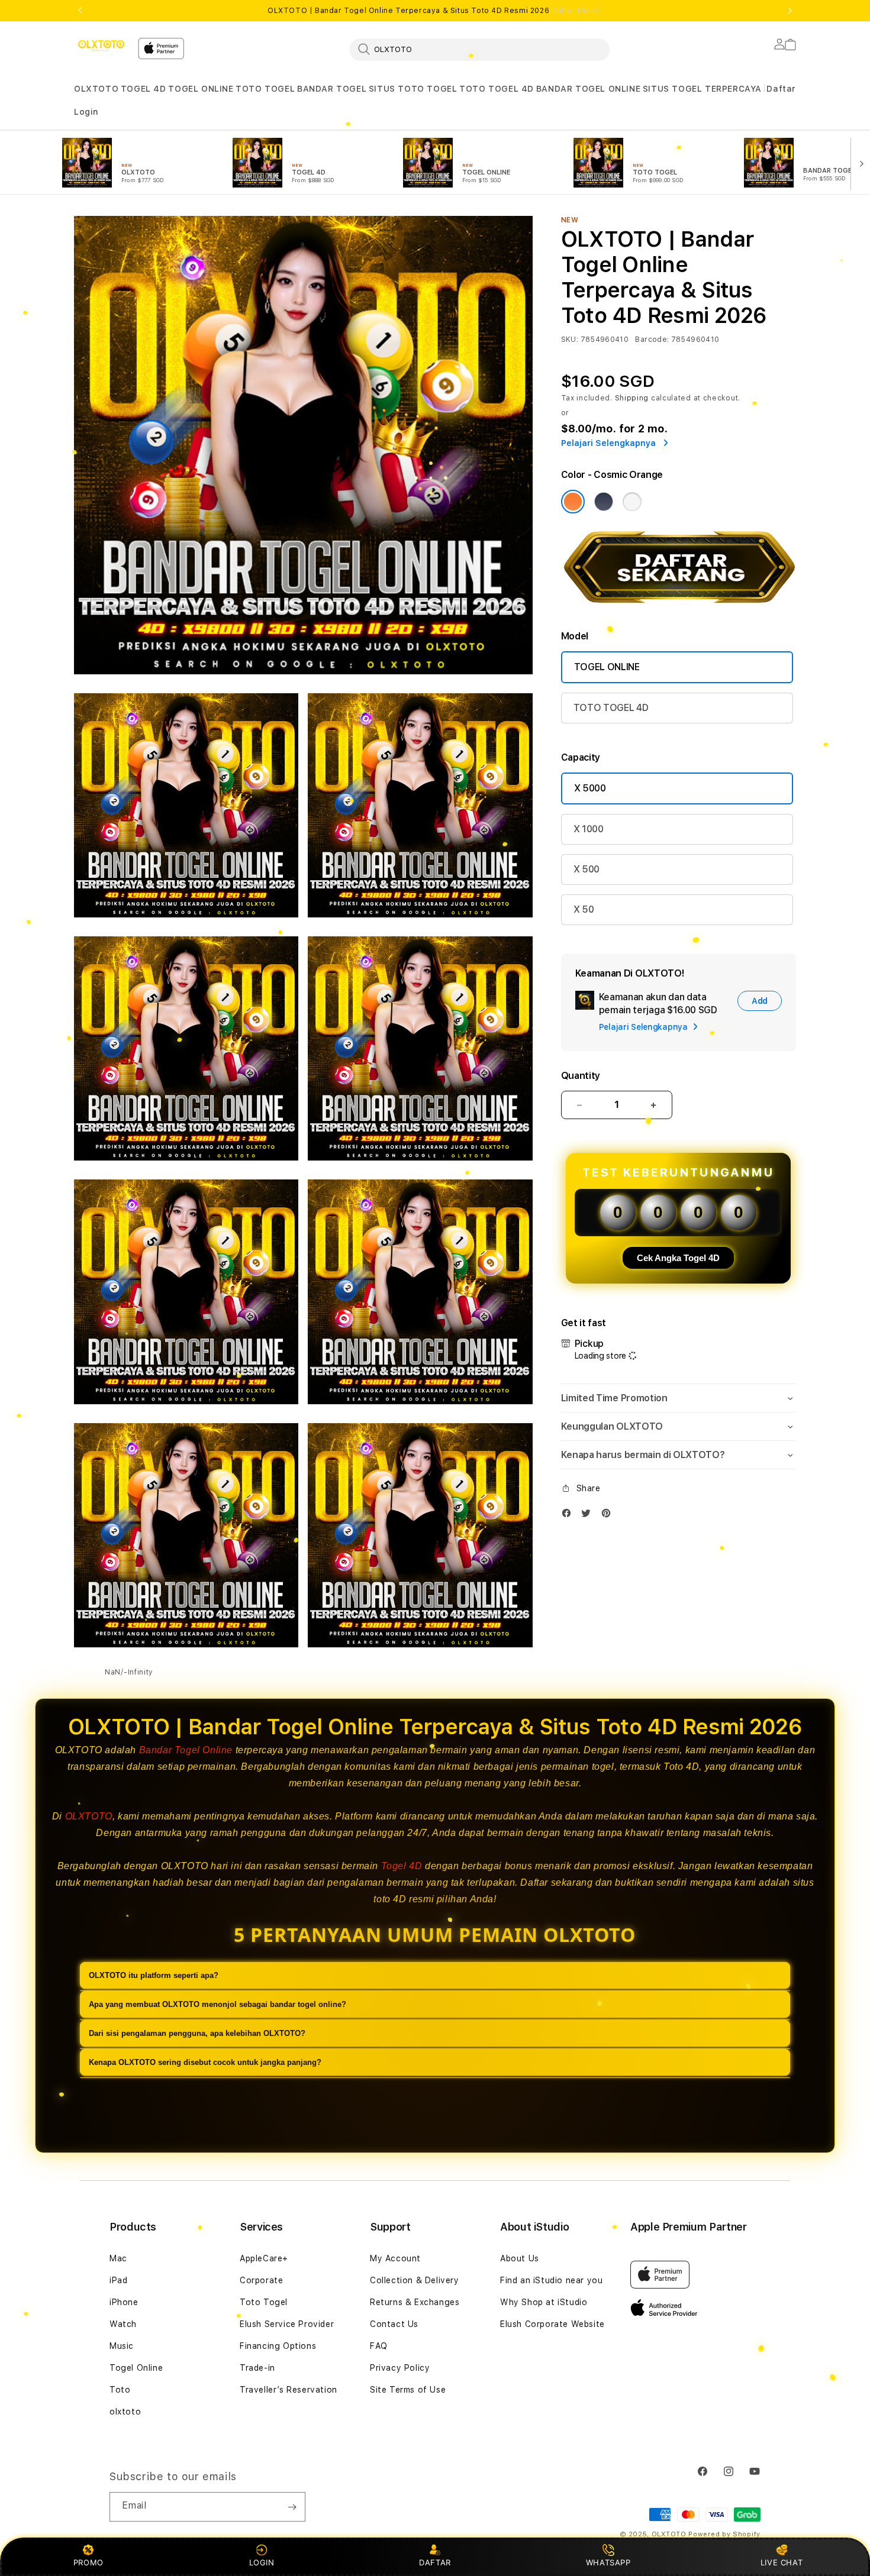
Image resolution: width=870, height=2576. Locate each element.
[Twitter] (589, 1516)
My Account (395, 2258)
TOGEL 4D (144, 89)
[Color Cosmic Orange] (573, 502)
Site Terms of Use (408, 2390)
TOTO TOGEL (265, 89)
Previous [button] (80, 11)
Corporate (261, 2280)
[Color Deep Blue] (604, 502)
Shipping (632, 398)
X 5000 (590, 788)
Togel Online (136, 2368)
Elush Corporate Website (552, 2324)
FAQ (379, 2346)
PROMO (88, 2562)
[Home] (101, 46)
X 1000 (589, 829)
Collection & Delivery (415, 2280)
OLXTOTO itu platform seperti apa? (154, 1975)
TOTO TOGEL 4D (497, 89)
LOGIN (262, 2562)
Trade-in (257, 2368)
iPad (118, 2280)
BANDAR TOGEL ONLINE (588, 89)
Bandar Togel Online (186, 1750)
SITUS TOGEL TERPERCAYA (702, 89)
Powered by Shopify (724, 2534)
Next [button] (790, 11)
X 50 (584, 909)
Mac (118, 2258)
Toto (120, 2390)
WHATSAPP (608, 2562)
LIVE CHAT (782, 2562)
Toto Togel (264, 2302)
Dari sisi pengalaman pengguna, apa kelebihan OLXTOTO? (197, 2033)
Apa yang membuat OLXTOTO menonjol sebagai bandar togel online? (217, 2004)
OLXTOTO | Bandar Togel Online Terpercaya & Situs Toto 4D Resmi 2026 (435, 11)
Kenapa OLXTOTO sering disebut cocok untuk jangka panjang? (205, 2062)
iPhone (124, 2302)
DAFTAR (435, 2562)
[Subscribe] (292, 2507)
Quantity (581, 1076)
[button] (96, 89)
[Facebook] (569, 1516)
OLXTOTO (96, 89)
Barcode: (652, 340)
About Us (520, 2258)
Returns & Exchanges (415, 2302)
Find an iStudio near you (551, 2280)
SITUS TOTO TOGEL (413, 89)
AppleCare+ (264, 2258)
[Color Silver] (632, 502)
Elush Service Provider (287, 2324)
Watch (123, 2324)
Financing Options (278, 2346)
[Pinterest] (609, 1516)
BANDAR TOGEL (332, 89)
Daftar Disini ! (577, 11)
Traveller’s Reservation (289, 2390)
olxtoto (125, 2412)
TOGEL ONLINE (201, 89)
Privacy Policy (400, 2368)
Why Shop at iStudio (544, 2302)
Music (122, 2346)
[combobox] (479, 49)
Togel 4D (402, 1866)
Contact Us (394, 2324)
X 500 (587, 869)
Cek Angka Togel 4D (678, 1258)
